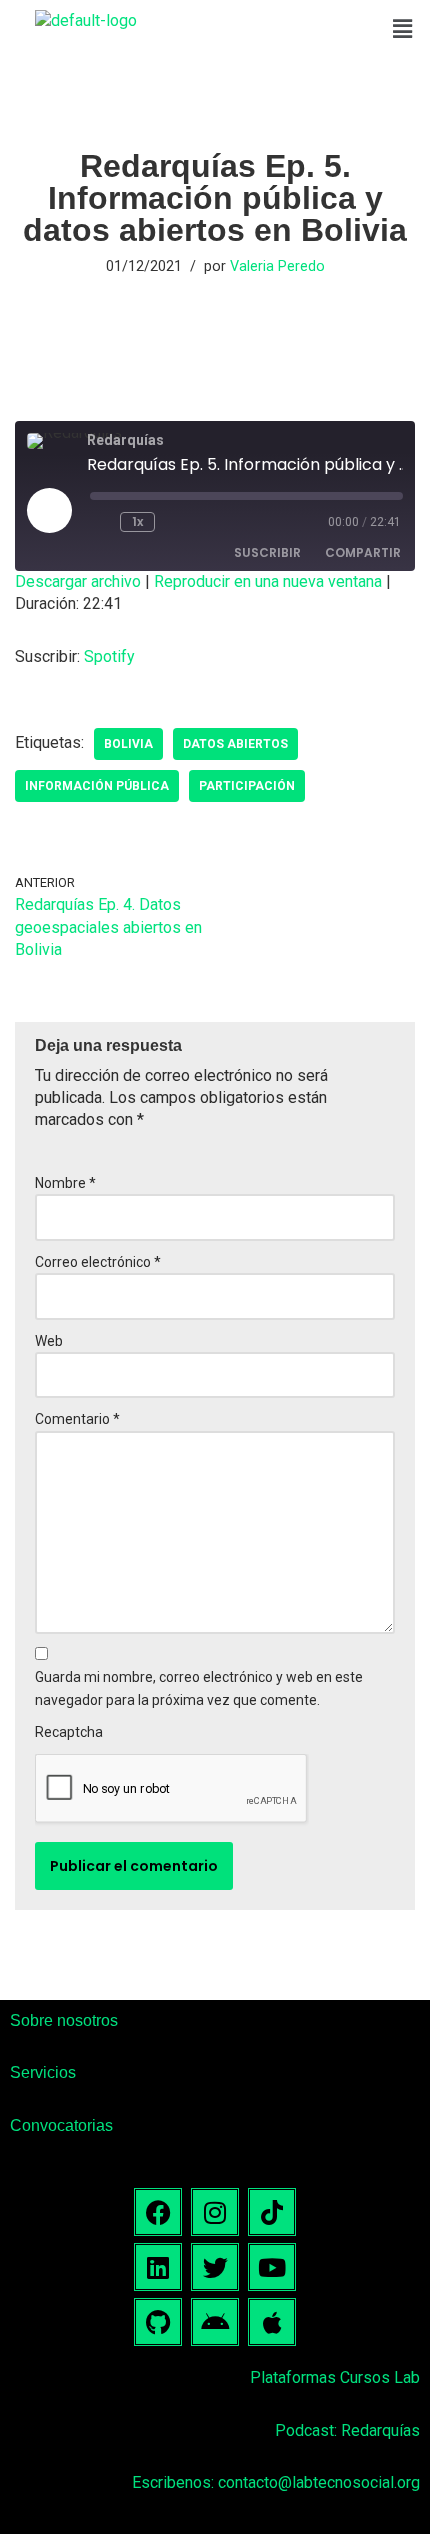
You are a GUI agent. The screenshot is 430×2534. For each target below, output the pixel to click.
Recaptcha (69, 1732)
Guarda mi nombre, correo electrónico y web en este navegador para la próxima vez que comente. (199, 1688)
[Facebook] (158, 2212)
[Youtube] (272, 2267)
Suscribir (267, 552)
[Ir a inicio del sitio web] (86, 21)
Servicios (43, 2072)
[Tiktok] (272, 2212)
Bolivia (128, 744)
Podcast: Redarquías (347, 2430)
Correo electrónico (98, 1262)
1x (137, 521)
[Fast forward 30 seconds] (178, 522)
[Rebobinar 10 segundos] (101, 522)
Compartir (363, 552)
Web (49, 1341)
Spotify (109, 656)
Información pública (97, 786)
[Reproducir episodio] (49, 510)
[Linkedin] (158, 2267)
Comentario (77, 1419)
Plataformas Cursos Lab (335, 2377)
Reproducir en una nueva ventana (268, 581)
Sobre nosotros (64, 2020)
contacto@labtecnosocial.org (319, 2482)
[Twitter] (215, 2267)
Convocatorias (61, 2125)
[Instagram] (215, 2212)
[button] (403, 29)
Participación (247, 786)
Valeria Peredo (277, 266)
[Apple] (272, 2322)
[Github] (158, 2322)
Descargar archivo (78, 581)
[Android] (215, 2322)
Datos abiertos (235, 744)
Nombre (65, 1183)
